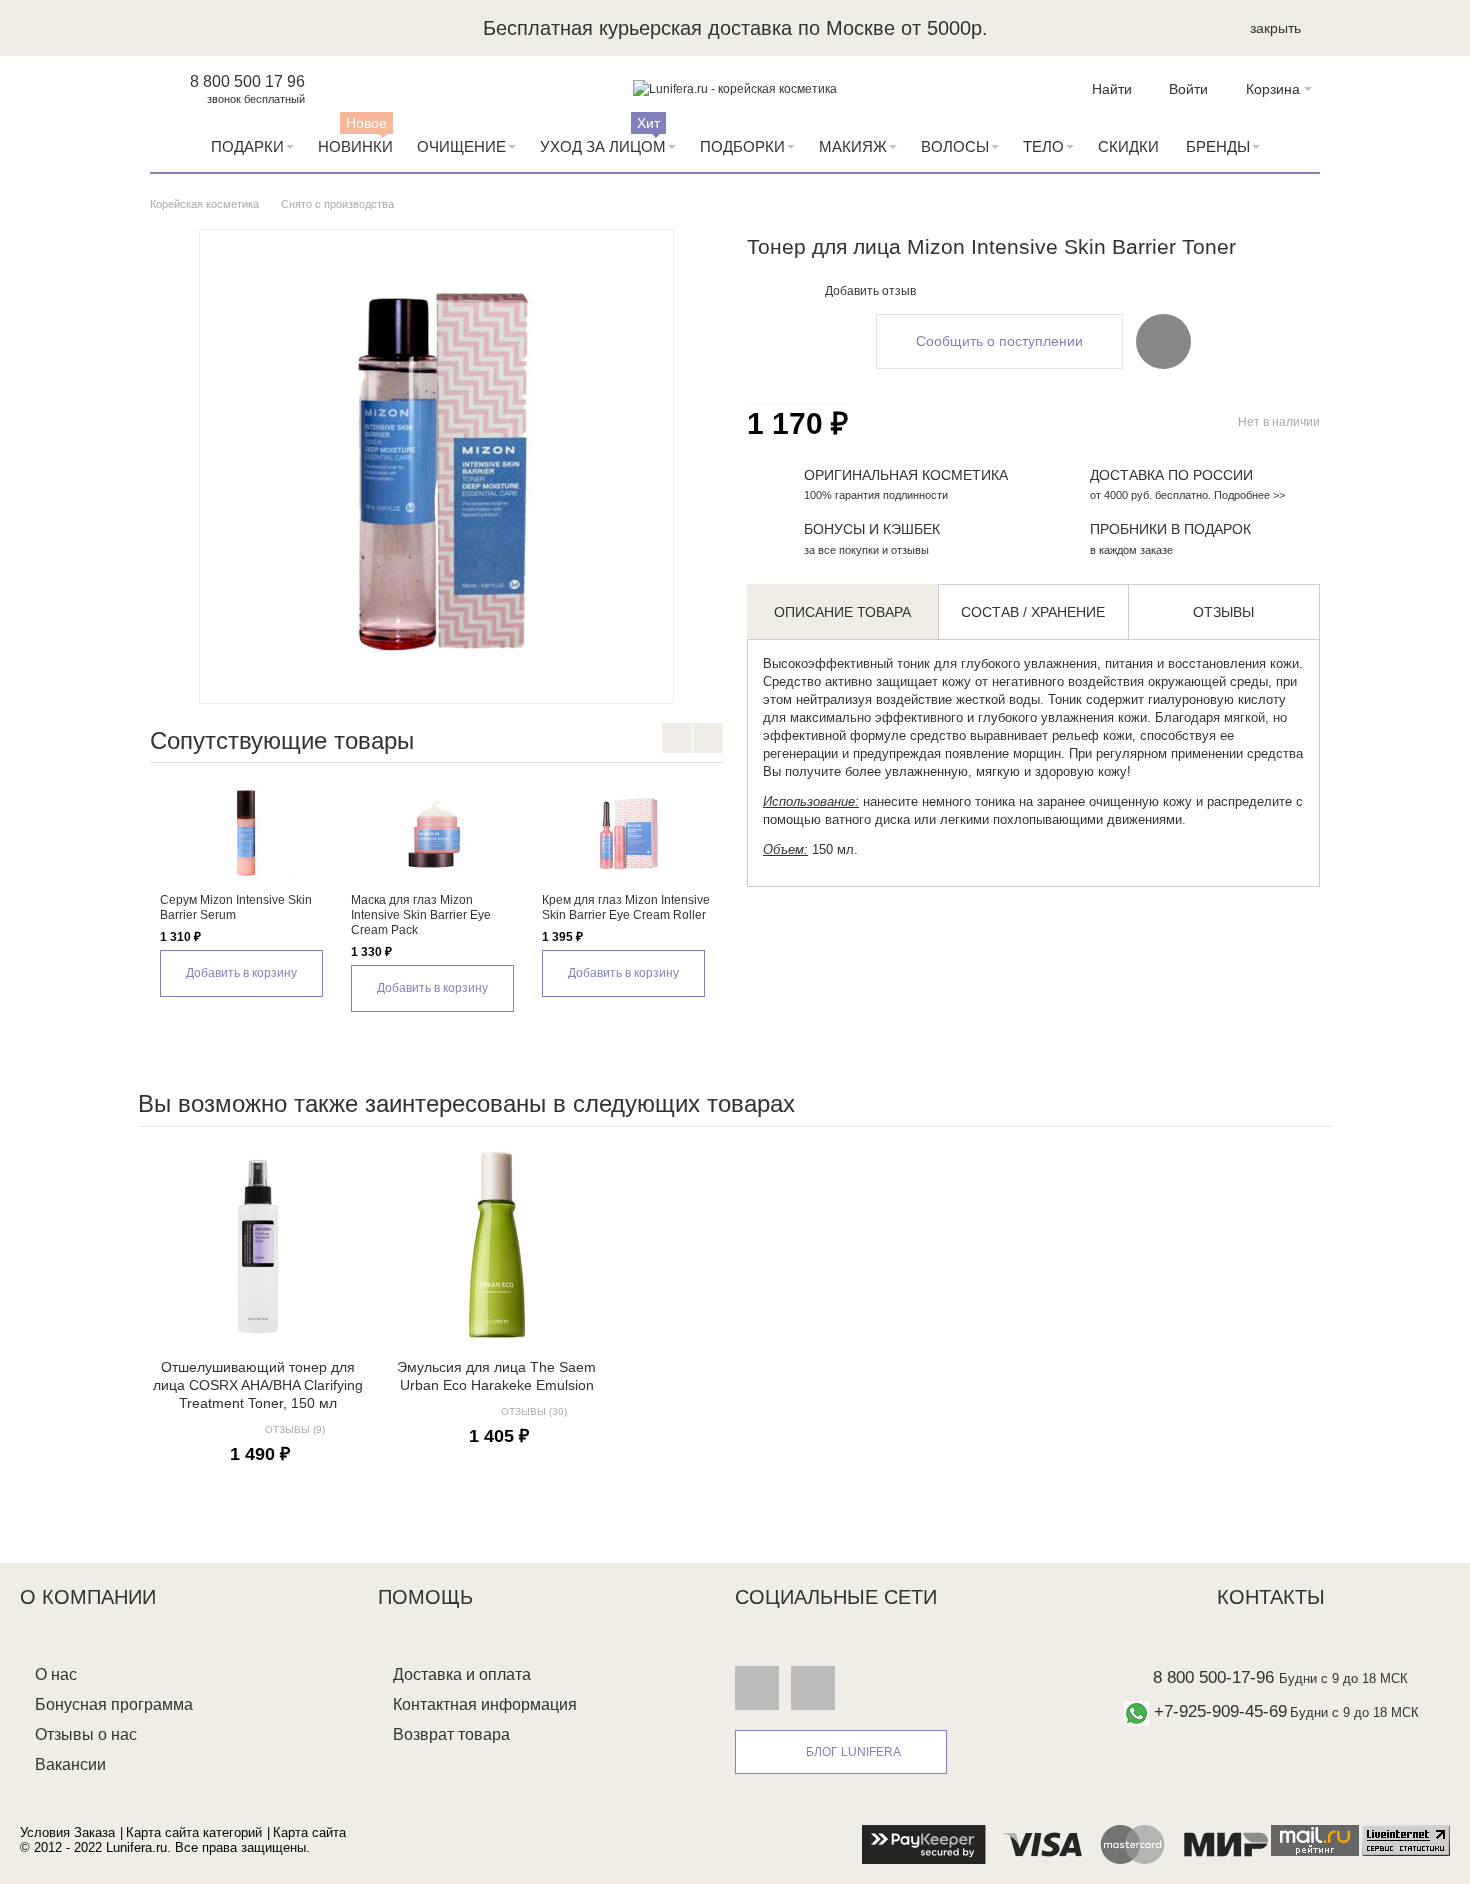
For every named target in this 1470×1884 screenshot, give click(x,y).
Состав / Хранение (1033, 612)
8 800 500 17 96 (247, 81)
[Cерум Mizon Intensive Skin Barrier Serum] (245, 833)
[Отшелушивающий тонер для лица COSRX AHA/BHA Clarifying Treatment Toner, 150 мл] (257, 1245)
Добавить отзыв (870, 291)
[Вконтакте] (757, 1687)
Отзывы (1223, 612)
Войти (1188, 89)
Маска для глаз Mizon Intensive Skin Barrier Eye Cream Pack (421, 915)
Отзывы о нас (86, 1734)
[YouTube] (813, 1687)
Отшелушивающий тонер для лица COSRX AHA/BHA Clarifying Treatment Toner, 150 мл (258, 1385)
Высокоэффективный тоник (846, 663)
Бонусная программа (114, 1704)
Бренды (1218, 146)
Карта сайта (309, 1832)
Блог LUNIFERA (853, 1752)
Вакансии (70, 1764)
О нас (56, 1674)
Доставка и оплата (462, 1674)
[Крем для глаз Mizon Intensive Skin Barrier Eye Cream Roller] (627, 833)
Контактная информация (485, 1704)
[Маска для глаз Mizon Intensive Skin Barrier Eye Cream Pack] (436, 833)
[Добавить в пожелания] (1163, 341)
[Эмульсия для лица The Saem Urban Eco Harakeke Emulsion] (496, 1245)
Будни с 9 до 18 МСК (1343, 1678)
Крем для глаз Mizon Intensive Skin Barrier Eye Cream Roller (626, 907)
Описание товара (842, 612)
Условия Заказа (67, 1832)
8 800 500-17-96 (1213, 1677)
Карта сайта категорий (194, 1832)
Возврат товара (451, 1734)
